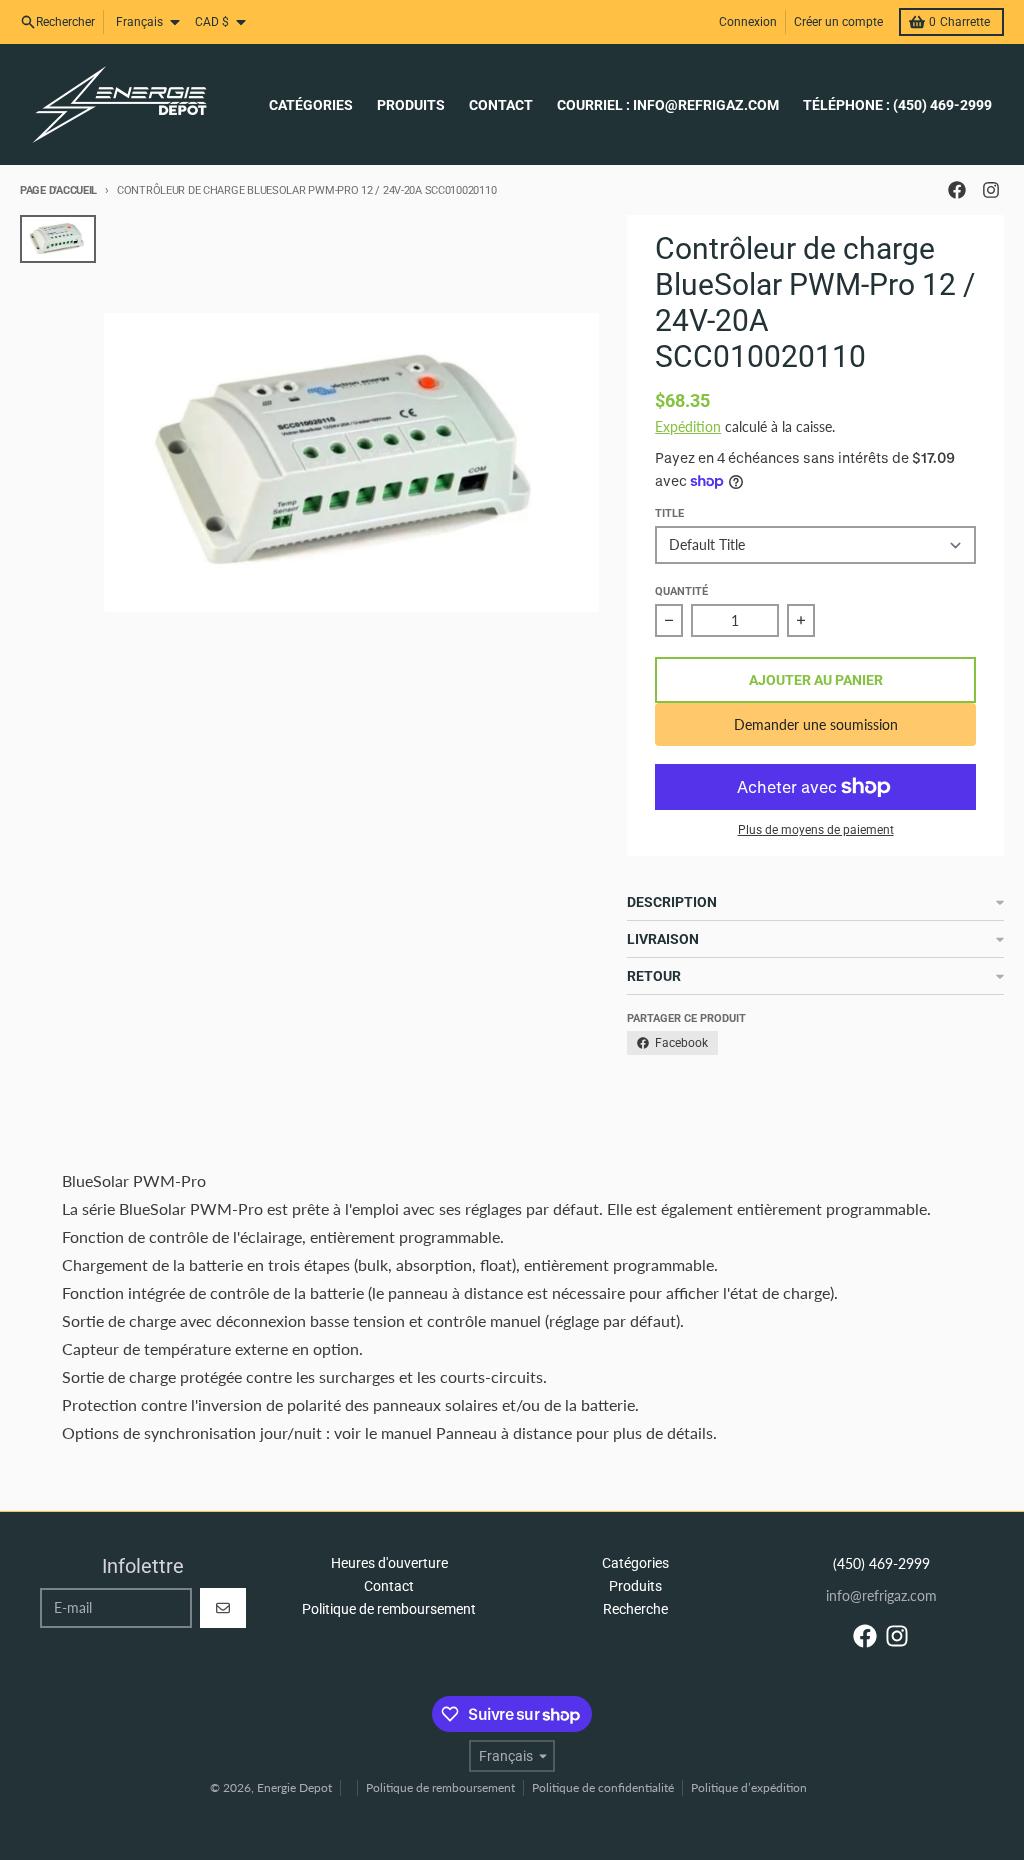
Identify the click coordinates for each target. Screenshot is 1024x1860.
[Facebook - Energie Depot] (957, 190)
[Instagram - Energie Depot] (991, 190)
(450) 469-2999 (881, 1563)
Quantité (681, 591)
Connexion (748, 22)
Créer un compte (838, 22)
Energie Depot (294, 1787)
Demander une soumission (816, 724)
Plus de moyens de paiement (816, 830)
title (669, 513)
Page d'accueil (58, 190)
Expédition (688, 426)
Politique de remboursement (440, 1787)
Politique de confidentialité (603, 1787)
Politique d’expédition (749, 1787)
